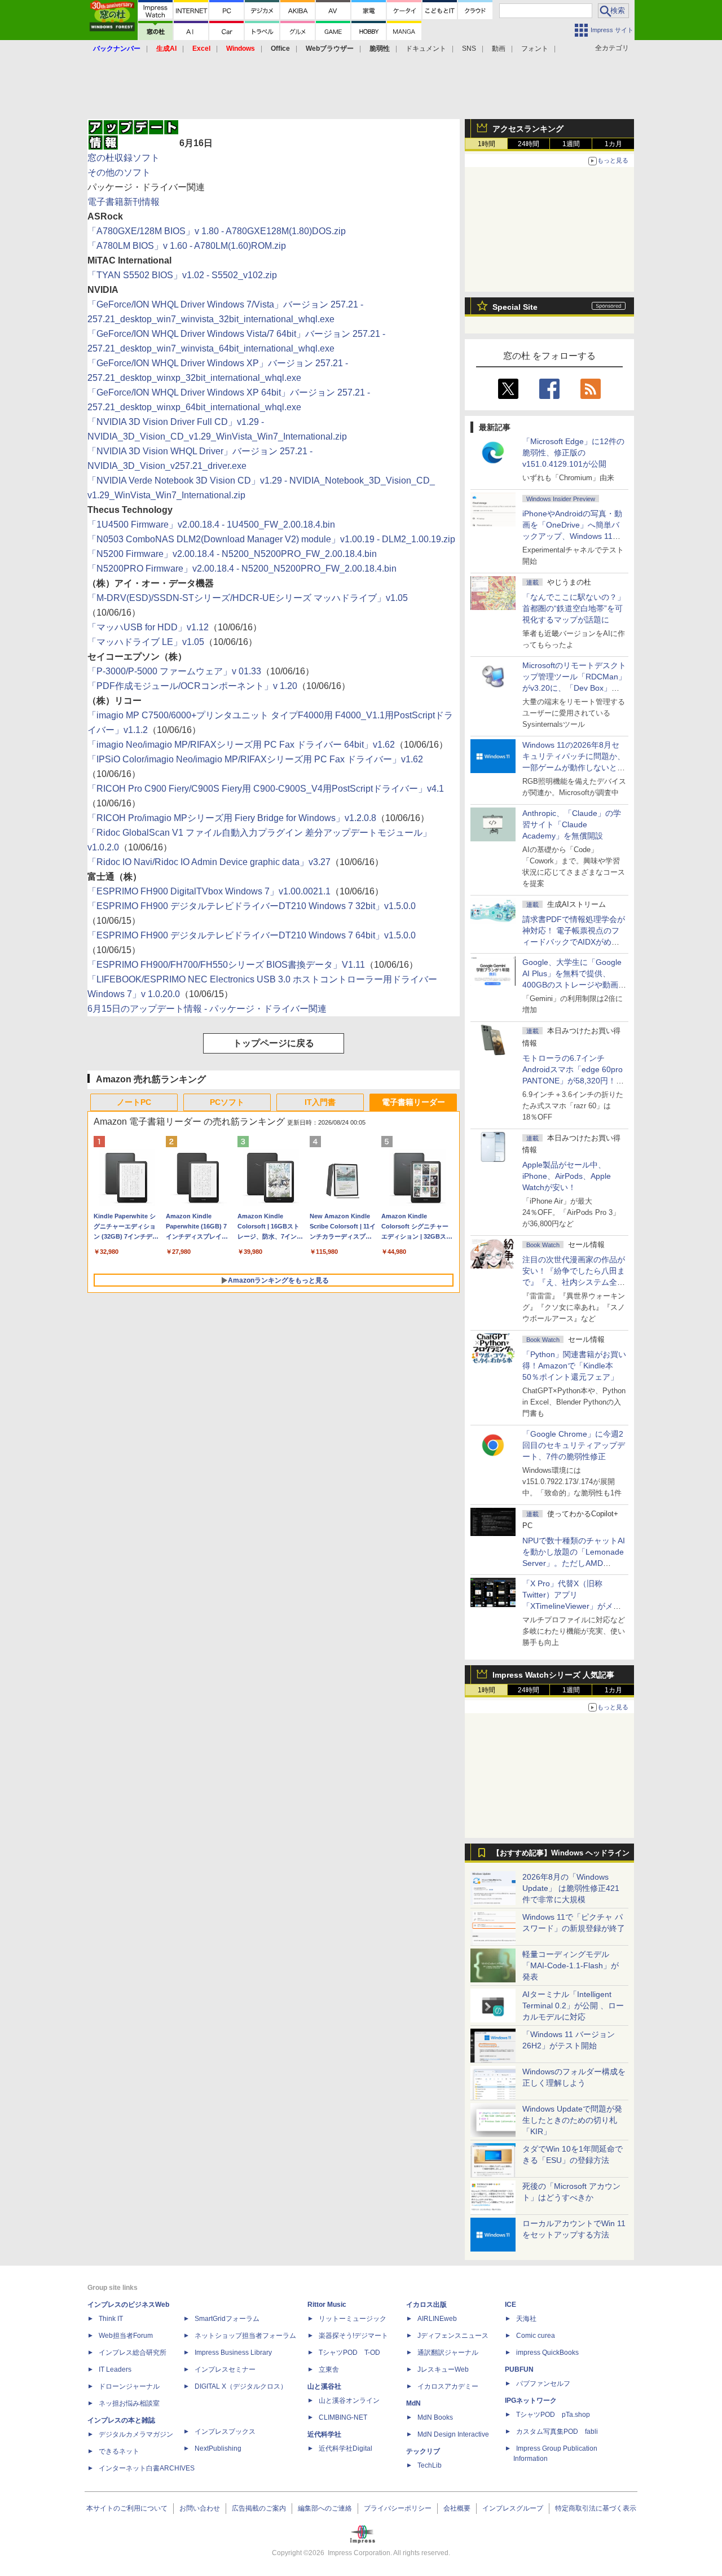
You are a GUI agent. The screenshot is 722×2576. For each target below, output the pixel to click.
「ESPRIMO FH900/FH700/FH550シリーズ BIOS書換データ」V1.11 (226, 965)
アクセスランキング (528, 129)
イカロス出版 (426, 2305)
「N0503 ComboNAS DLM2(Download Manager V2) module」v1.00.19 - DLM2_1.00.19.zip (271, 539)
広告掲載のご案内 (259, 2508)
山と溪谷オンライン (349, 2401)
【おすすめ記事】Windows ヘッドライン (561, 1853)
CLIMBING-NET (343, 2417)
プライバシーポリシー (398, 2508)
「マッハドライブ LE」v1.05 (146, 642)
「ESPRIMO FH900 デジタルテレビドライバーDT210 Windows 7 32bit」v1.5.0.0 (252, 906)
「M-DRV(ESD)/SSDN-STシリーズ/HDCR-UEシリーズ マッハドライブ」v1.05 (248, 598)
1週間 (571, 144)
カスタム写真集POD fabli (557, 2432)
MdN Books (435, 2417)
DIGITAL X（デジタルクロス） (241, 2386)
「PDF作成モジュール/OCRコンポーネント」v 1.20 (192, 686)
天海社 (526, 2319)
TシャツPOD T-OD (349, 2353)
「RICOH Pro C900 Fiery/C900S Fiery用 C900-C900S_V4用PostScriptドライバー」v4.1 (266, 789)
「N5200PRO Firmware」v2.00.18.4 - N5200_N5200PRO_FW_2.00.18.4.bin (242, 569)
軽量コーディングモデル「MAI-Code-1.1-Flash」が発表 (571, 1965)
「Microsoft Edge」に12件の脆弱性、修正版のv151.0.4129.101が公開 (573, 453)
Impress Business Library (233, 2353)
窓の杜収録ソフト (124, 158)
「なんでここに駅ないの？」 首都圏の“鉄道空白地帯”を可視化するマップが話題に (578, 608)
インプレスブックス (225, 2432)
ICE (510, 2305)
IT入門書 (320, 1102)
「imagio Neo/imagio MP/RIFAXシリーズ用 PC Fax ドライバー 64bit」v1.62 (241, 745)
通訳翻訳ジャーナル (448, 2353)
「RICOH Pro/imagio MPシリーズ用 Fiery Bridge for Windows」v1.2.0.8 (232, 818)
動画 (499, 49)
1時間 (487, 144)
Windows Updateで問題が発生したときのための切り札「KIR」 (572, 2120)
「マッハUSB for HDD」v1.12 (148, 627)
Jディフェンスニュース (453, 2336)
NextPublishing (218, 2448)
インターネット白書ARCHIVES (147, 2468)
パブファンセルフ (543, 2384)
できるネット (119, 2451)
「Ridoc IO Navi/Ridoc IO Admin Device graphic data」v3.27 (209, 862)
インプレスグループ (513, 2508)
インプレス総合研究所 (133, 2353)
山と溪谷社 (324, 2386)
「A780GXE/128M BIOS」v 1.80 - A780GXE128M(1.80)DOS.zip (217, 231)
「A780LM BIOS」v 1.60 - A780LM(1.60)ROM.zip (187, 246)
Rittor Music (327, 2305)
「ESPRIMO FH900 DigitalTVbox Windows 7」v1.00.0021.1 (209, 891)
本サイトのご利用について (127, 2508)
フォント (535, 49)
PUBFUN (519, 2369)
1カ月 (613, 144)
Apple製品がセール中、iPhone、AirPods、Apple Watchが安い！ (567, 1176)
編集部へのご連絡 (325, 2508)
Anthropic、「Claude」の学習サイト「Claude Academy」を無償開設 (572, 824)
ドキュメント (426, 49)
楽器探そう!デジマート (353, 2336)
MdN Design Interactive (453, 2434)
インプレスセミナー (225, 2369)
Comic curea (536, 2336)
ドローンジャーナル (129, 2386)
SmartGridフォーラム (227, 2319)
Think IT (111, 2319)
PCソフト (227, 1102)
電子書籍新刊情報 (124, 202)
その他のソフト (119, 172)
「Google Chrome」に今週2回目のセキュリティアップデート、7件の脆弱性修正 (574, 1445)
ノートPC (134, 1102)
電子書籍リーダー (413, 1102)
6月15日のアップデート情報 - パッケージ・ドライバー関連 (207, 1009)
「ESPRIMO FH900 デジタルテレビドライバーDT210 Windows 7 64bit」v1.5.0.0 (252, 935)
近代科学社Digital (345, 2448)
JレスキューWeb (443, 2369)
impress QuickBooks (547, 2353)
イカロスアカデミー (448, 2386)
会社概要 (457, 2508)
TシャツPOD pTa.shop (553, 2415)
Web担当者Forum (126, 2336)
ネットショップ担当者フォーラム (245, 2336)
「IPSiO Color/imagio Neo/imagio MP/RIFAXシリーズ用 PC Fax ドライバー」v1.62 (255, 759)
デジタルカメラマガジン (136, 2434)
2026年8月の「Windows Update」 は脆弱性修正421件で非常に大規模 (571, 1888)
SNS (469, 49)
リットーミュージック (353, 2319)
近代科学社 (324, 2434)
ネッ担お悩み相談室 (129, 2403)
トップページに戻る (274, 1043)
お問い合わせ (200, 2508)
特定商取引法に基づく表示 (596, 2508)
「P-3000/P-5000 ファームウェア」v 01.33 (174, 671)
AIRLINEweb (437, 2319)
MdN (413, 2403)
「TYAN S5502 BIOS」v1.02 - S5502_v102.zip (182, 275)
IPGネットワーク (531, 2401)
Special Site (515, 307)
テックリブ (423, 2451)
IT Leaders (115, 2369)
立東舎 (329, 2369)
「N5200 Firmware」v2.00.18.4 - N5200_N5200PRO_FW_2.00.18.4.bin (232, 554)
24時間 (529, 144)
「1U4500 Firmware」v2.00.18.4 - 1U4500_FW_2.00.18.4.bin (211, 525)
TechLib (430, 2465)
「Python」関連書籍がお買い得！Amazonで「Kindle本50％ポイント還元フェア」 (574, 1366)
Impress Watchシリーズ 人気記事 (553, 1675)
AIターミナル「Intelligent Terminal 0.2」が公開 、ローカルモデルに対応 (573, 2005)
